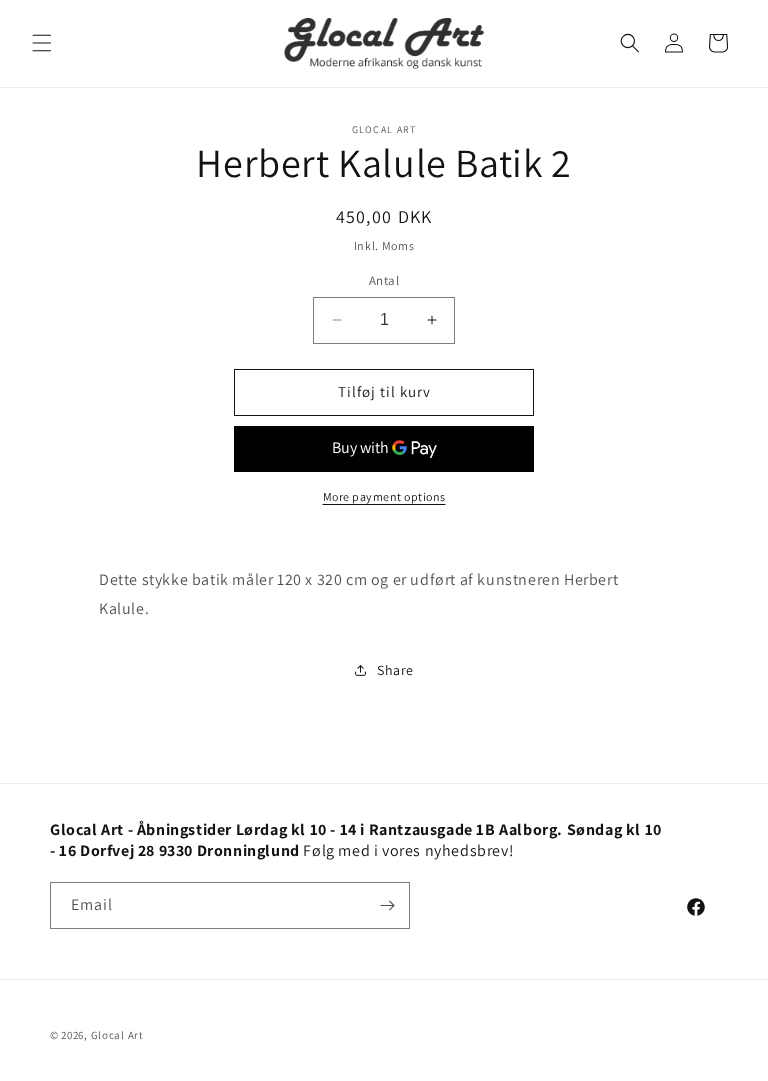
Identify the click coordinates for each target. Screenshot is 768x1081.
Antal (384, 280)
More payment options (384, 496)
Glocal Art (117, 1035)
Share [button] (395, 670)
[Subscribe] (387, 905)
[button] (42, 43)
